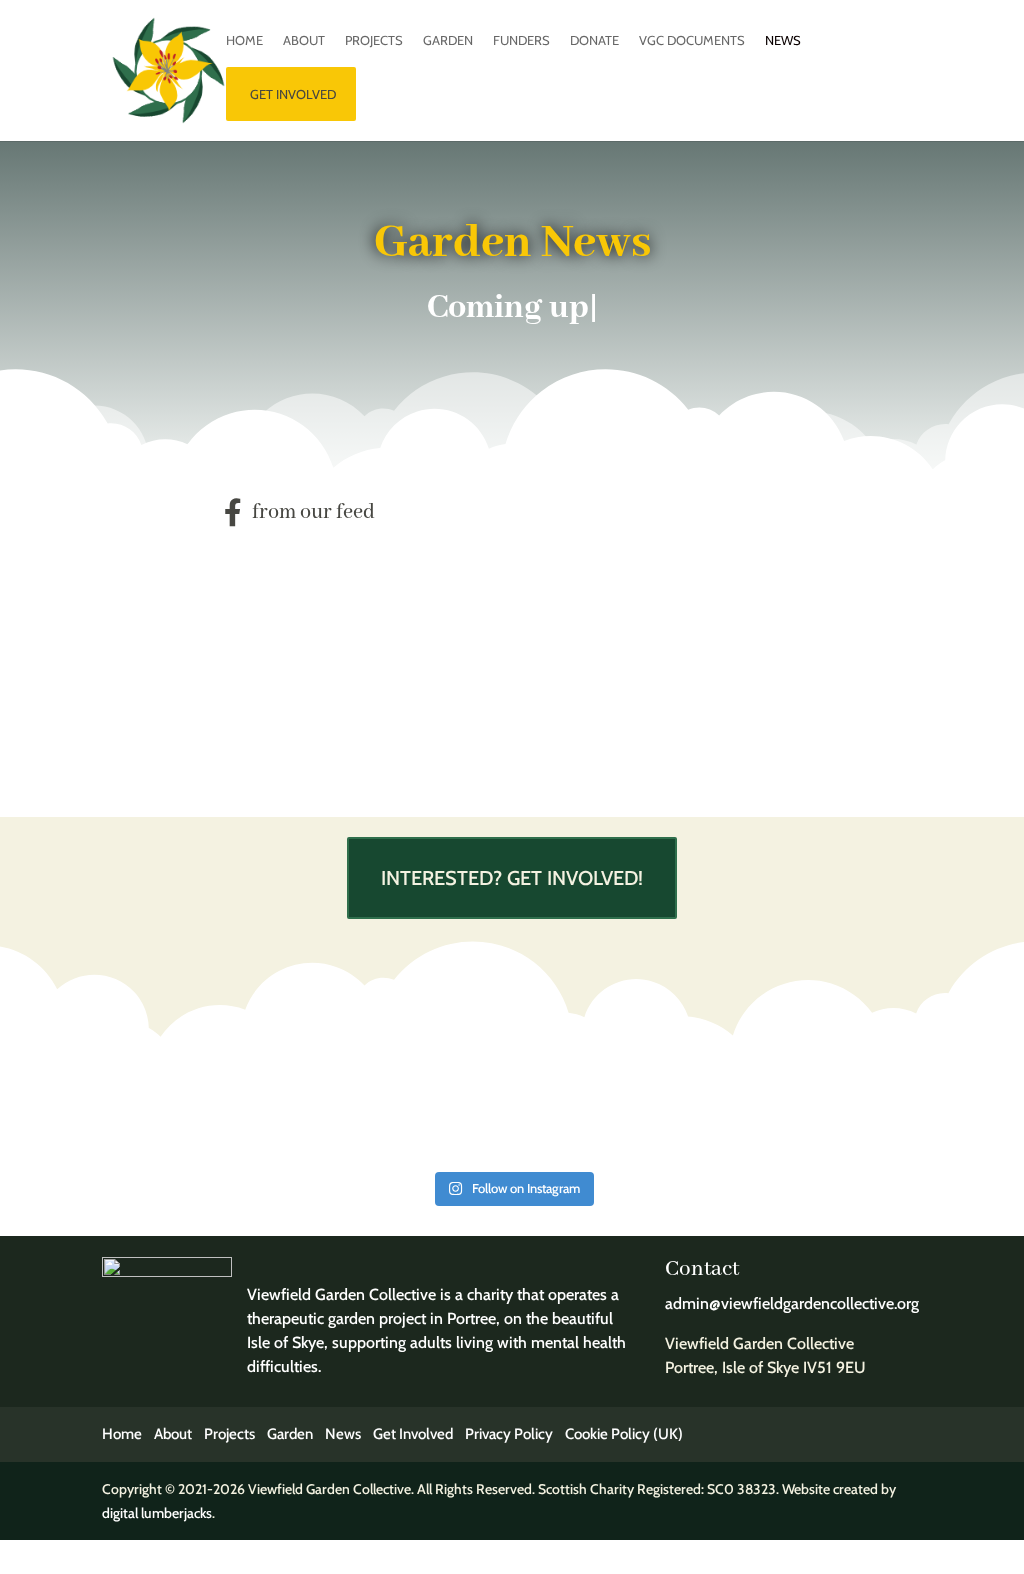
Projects (374, 40)
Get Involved (413, 1434)
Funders (521, 40)
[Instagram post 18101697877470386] (200, 1100)
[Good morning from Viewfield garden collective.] (408, 1100)
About (304, 40)
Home (244, 40)
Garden (448, 40)
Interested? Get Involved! (512, 878)
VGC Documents (692, 40)
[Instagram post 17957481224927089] (615, 1100)
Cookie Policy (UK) (624, 1434)
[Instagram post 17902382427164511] (822, 1100)
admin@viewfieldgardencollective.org (792, 1303)
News (783, 40)
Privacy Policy (509, 1434)
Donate (594, 40)
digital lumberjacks (157, 1513)
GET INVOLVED (293, 94)
